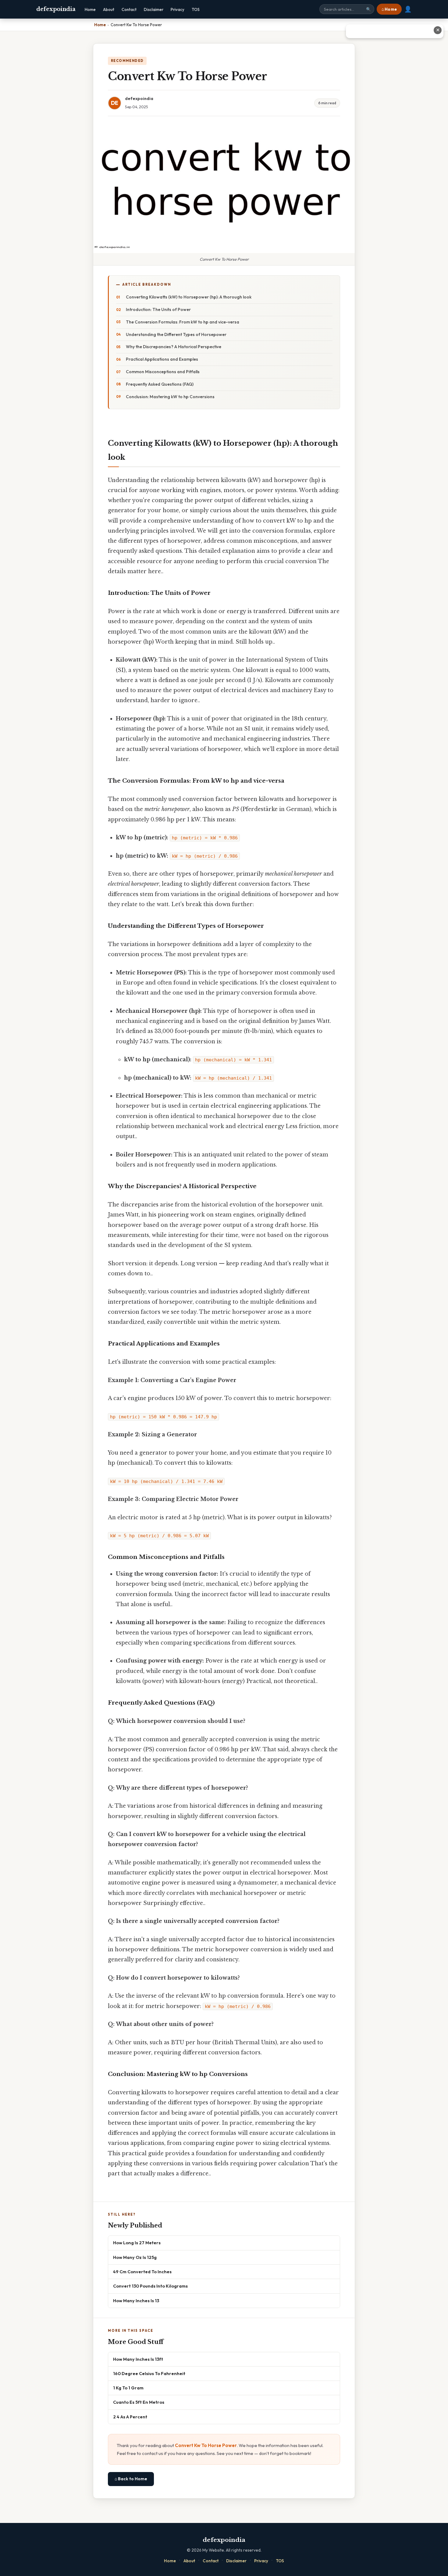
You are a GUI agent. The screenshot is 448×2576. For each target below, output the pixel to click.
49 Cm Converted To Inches (142, 2272)
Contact (129, 9)
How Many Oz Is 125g (135, 2257)
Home (90, 9)
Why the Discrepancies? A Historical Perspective (174, 347)
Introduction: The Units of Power (158, 309)
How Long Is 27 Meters (137, 2243)
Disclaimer (154, 9)
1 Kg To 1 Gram (128, 2388)
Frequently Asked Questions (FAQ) (160, 384)
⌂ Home (389, 9)
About (109, 9)
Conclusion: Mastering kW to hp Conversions (170, 397)
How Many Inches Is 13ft (138, 2359)
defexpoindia (56, 9)
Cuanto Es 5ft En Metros (139, 2402)
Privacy (178, 9)
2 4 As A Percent (130, 2417)
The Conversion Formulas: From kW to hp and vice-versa (183, 322)
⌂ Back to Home (131, 2479)
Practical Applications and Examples (162, 359)
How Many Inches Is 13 (136, 2301)
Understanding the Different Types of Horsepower (176, 334)
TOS (196, 9)
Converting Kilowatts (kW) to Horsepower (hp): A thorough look (189, 297)
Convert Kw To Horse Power (206, 2445)
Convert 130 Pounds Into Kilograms (150, 2286)
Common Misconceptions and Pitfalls (163, 372)
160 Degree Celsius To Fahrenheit (149, 2373)
